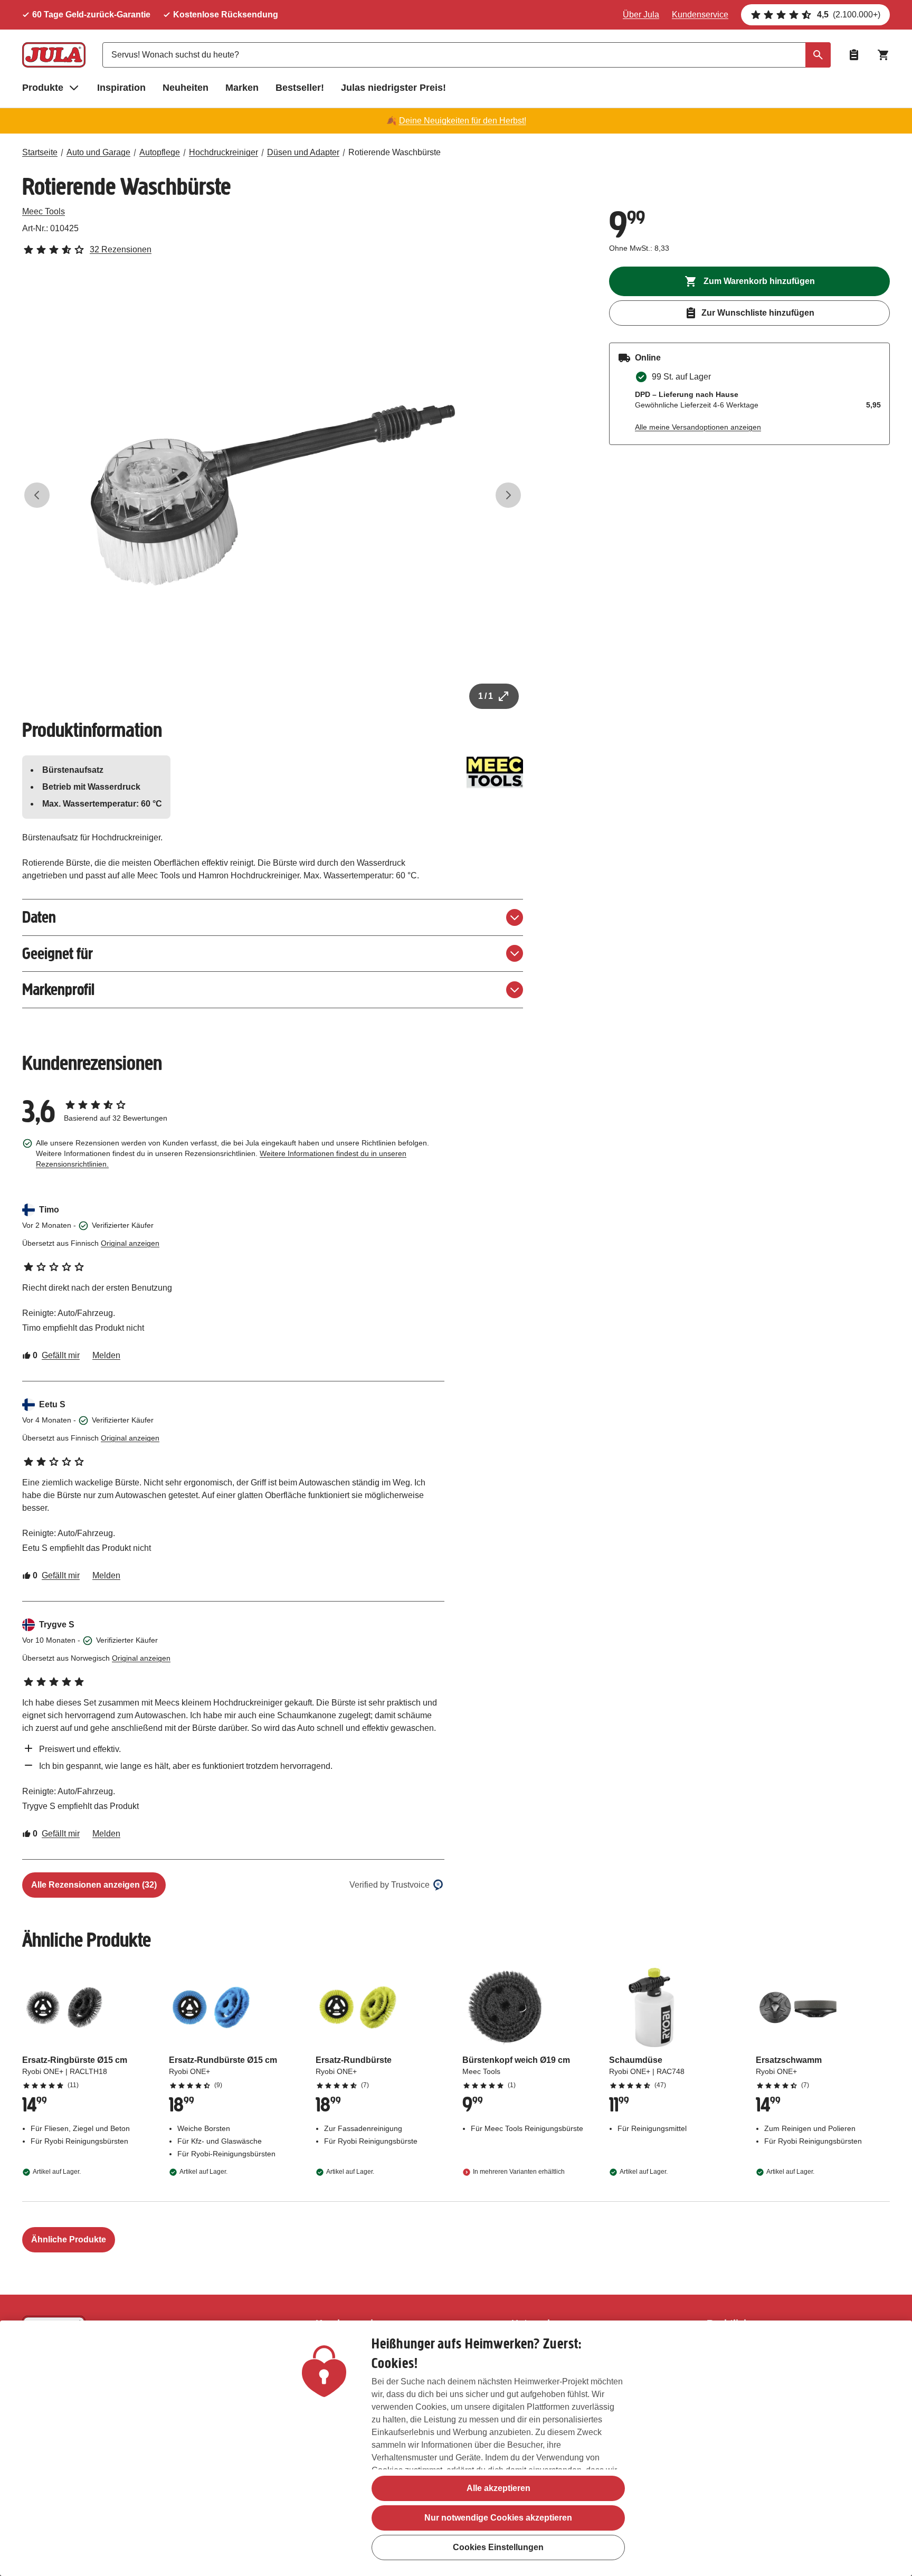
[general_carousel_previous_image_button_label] (37, 495)
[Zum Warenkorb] (883, 55)
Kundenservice (700, 15)
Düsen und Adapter (303, 152)
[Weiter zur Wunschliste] (854, 55)
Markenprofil (58, 989)
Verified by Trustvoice (389, 1885)
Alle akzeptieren (498, 2488)
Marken (242, 88)
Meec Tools (44, 211)
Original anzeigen (130, 1243)
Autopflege (160, 152)
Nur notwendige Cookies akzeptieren (498, 2518)
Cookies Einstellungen (498, 2547)
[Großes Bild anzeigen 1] (273, 495)
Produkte (43, 88)
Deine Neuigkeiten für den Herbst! (463, 121)
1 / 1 (486, 696)
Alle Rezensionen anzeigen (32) (94, 1885)
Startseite (40, 152)
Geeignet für (58, 954)
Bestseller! (300, 88)
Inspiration (121, 88)
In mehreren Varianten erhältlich (519, 2172)
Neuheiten (186, 88)
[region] (456, 2448)
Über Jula (641, 15)
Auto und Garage (98, 152)
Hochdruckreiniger (224, 152)
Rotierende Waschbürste (395, 152)
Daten (39, 917)
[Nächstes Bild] (508, 495)
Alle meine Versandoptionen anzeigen (698, 427)
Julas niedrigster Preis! (393, 88)
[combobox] (467, 55)
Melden (106, 1355)
